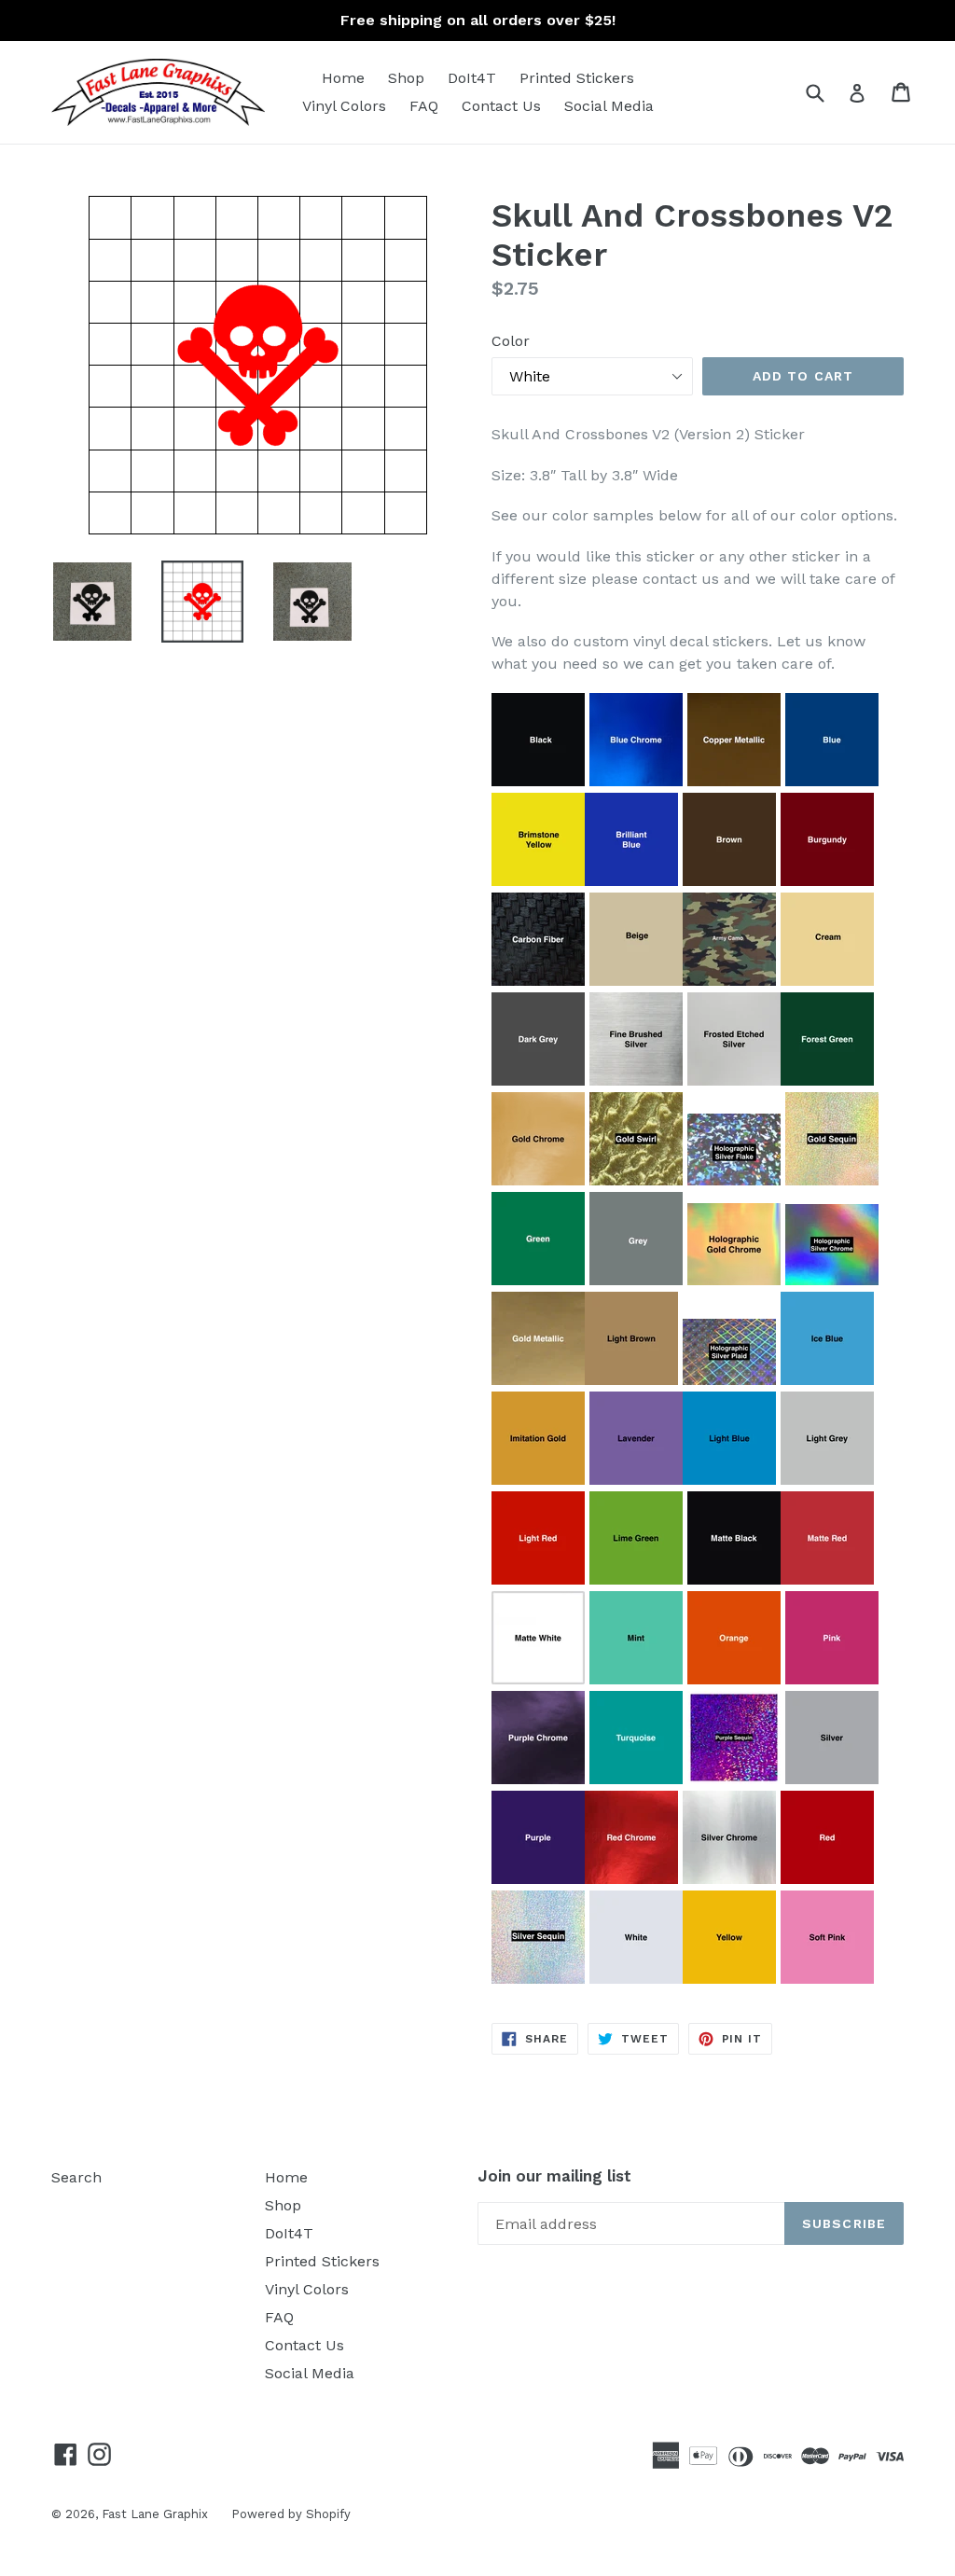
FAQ (424, 106)
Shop (406, 78)
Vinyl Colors (344, 106)
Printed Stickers (577, 78)
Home (343, 78)
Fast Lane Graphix (155, 2514)
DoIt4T (472, 78)
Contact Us (501, 106)
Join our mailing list (554, 2176)
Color (511, 341)
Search (76, 2177)
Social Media (609, 106)
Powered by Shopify (291, 2514)
